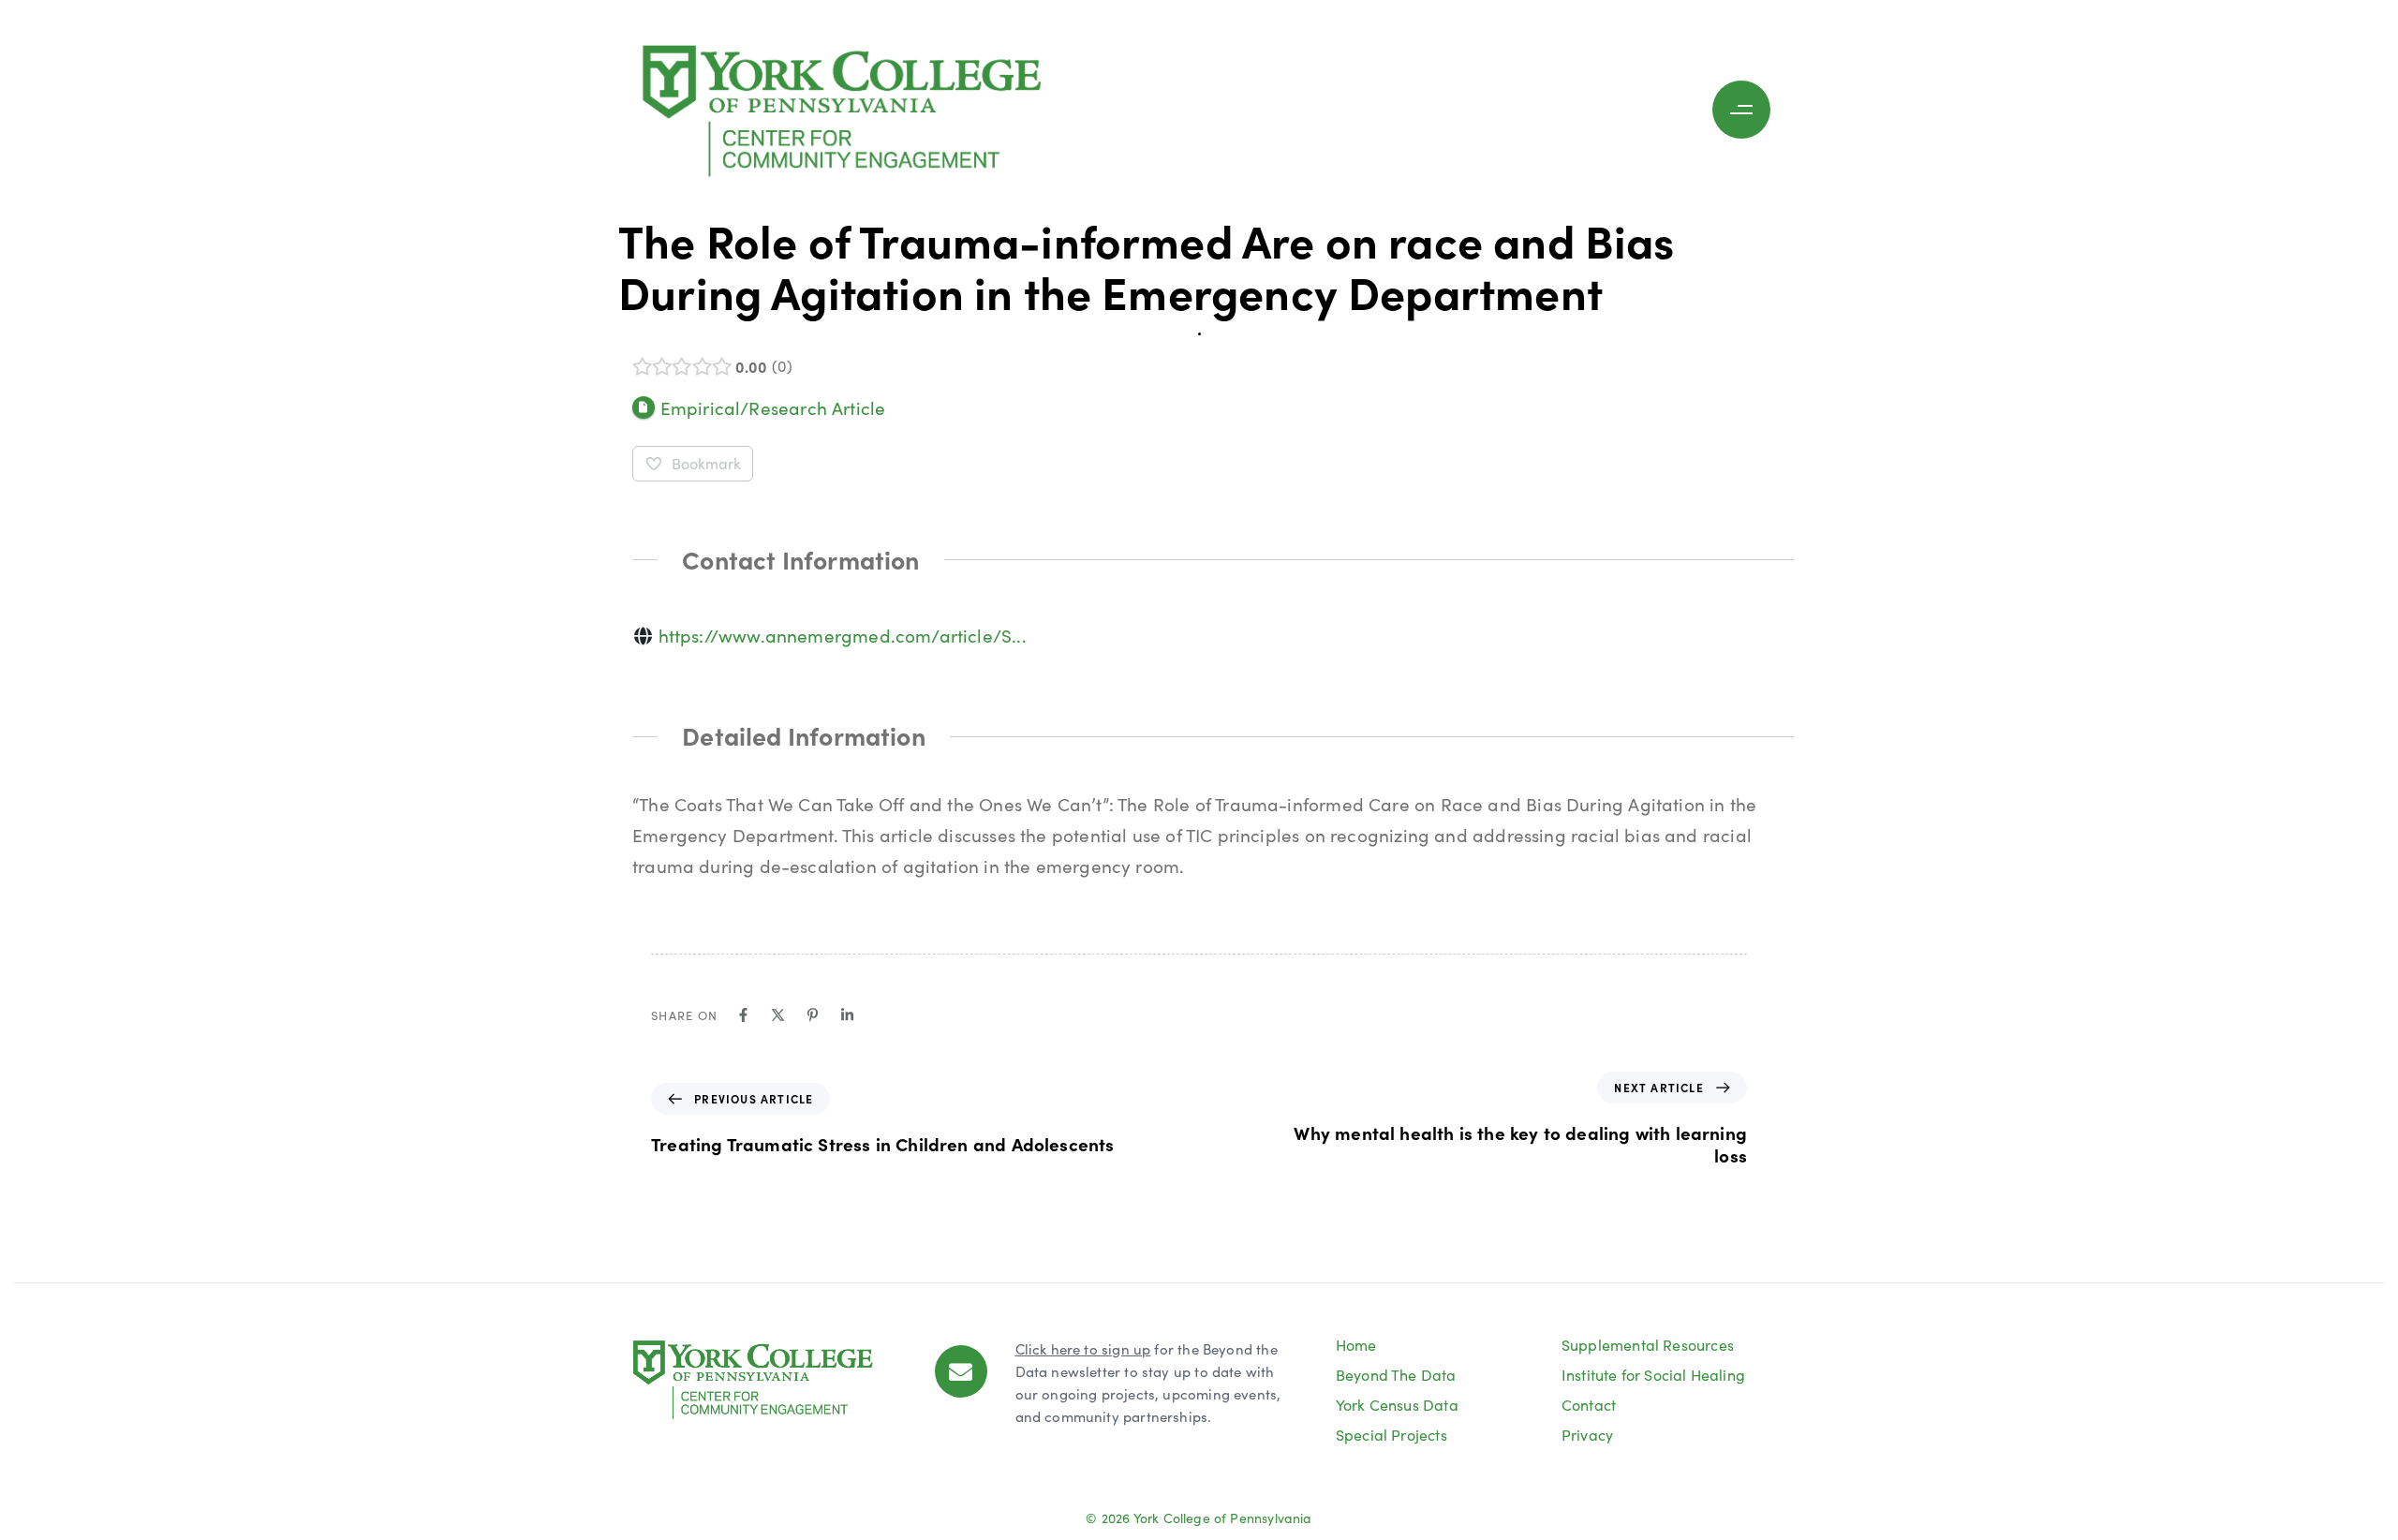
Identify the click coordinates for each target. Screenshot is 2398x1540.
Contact (1589, 1405)
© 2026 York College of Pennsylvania (1199, 1518)
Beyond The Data (1396, 1375)
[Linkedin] (847, 1015)
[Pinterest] (813, 1015)
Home (1356, 1345)
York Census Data (1397, 1405)
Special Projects (1391, 1435)
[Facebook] (743, 1015)
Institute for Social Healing (1653, 1375)
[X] (778, 1015)
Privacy (1587, 1435)
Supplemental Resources (1648, 1345)
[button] (1746, 110)
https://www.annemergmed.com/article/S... (843, 635)
